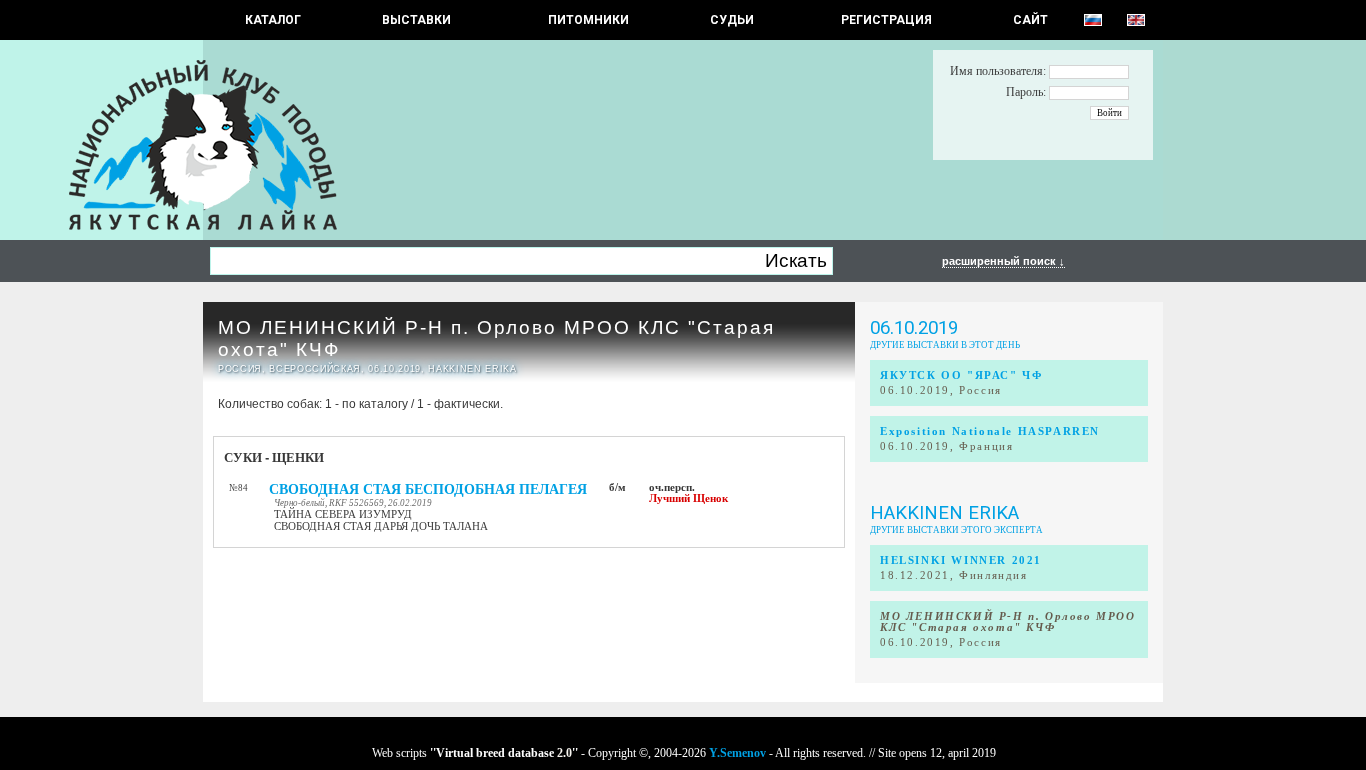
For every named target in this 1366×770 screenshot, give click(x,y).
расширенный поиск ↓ (1003, 261)
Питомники (588, 20)
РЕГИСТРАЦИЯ (886, 20)
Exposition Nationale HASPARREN (990, 431)
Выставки (416, 20)
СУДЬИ (732, 20)
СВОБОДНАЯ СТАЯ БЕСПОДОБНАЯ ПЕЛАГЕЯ (428, 489)
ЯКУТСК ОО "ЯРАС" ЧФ (961, 375)
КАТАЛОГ (273, 20)
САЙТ (1030, 20)
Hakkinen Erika (944, 513)
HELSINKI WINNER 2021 (961, 560)
